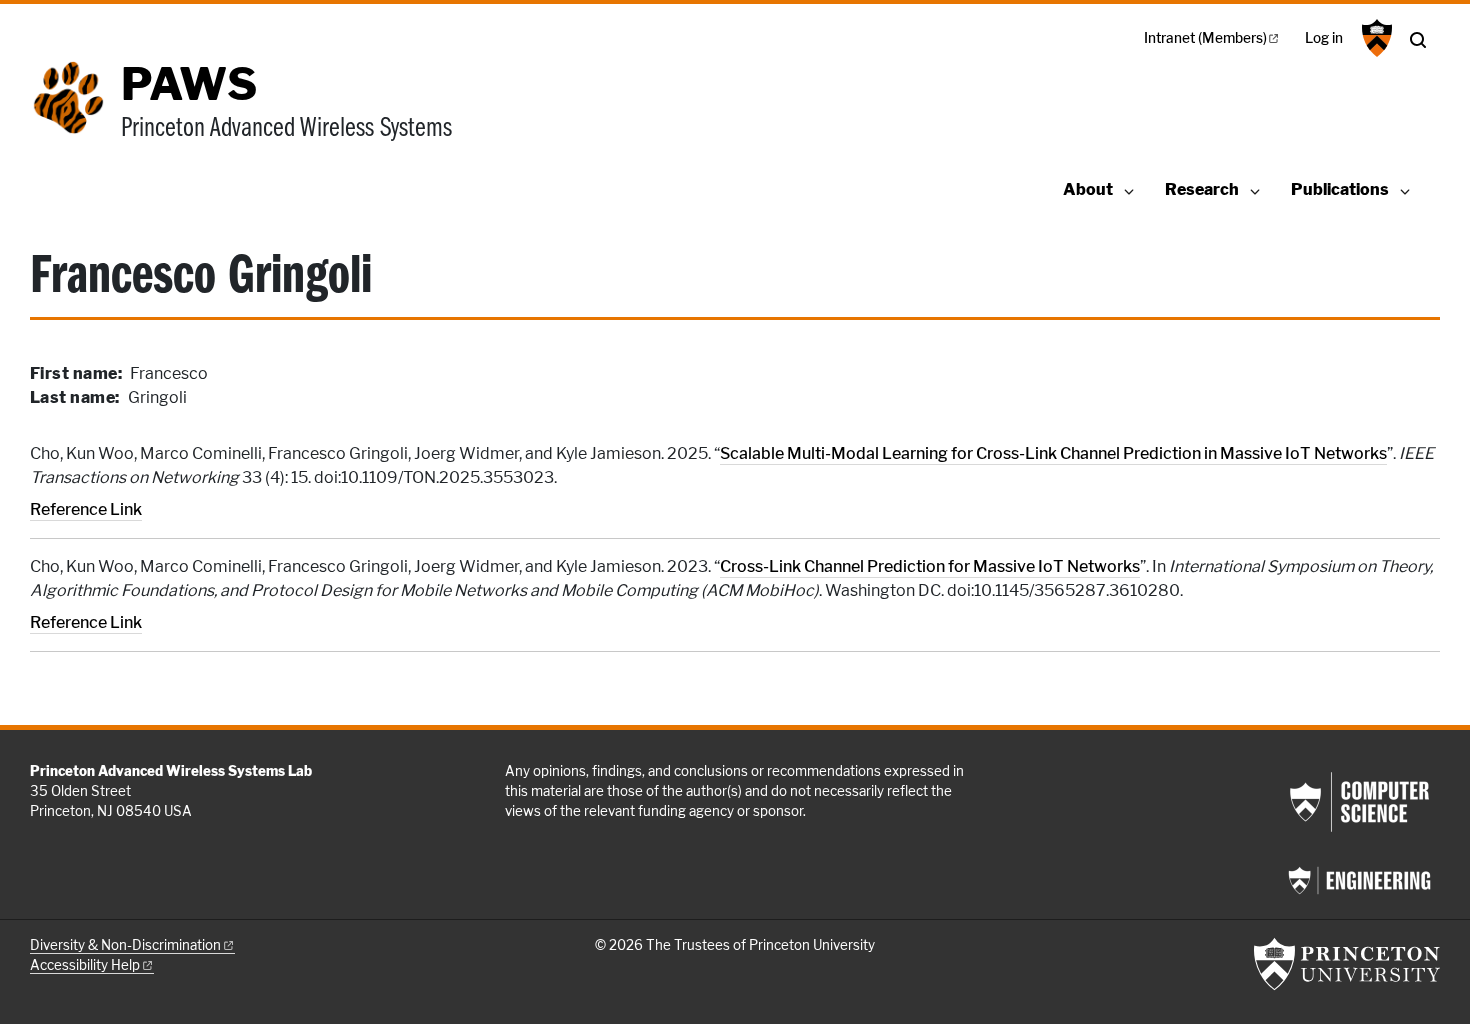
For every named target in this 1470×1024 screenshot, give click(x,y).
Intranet (1205, 38)
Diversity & (125, 945)
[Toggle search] (1418, 40)
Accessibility (85, 965)
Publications (1340, 189)
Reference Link (86, 509)
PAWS (189, 84)
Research (1202, 189)
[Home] (75, 113)
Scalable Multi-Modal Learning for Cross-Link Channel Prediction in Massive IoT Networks (1053, 453)
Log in (1324, 38)
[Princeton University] (1374, 38)
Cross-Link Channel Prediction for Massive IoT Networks (930, 566)
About (1088, 189)
